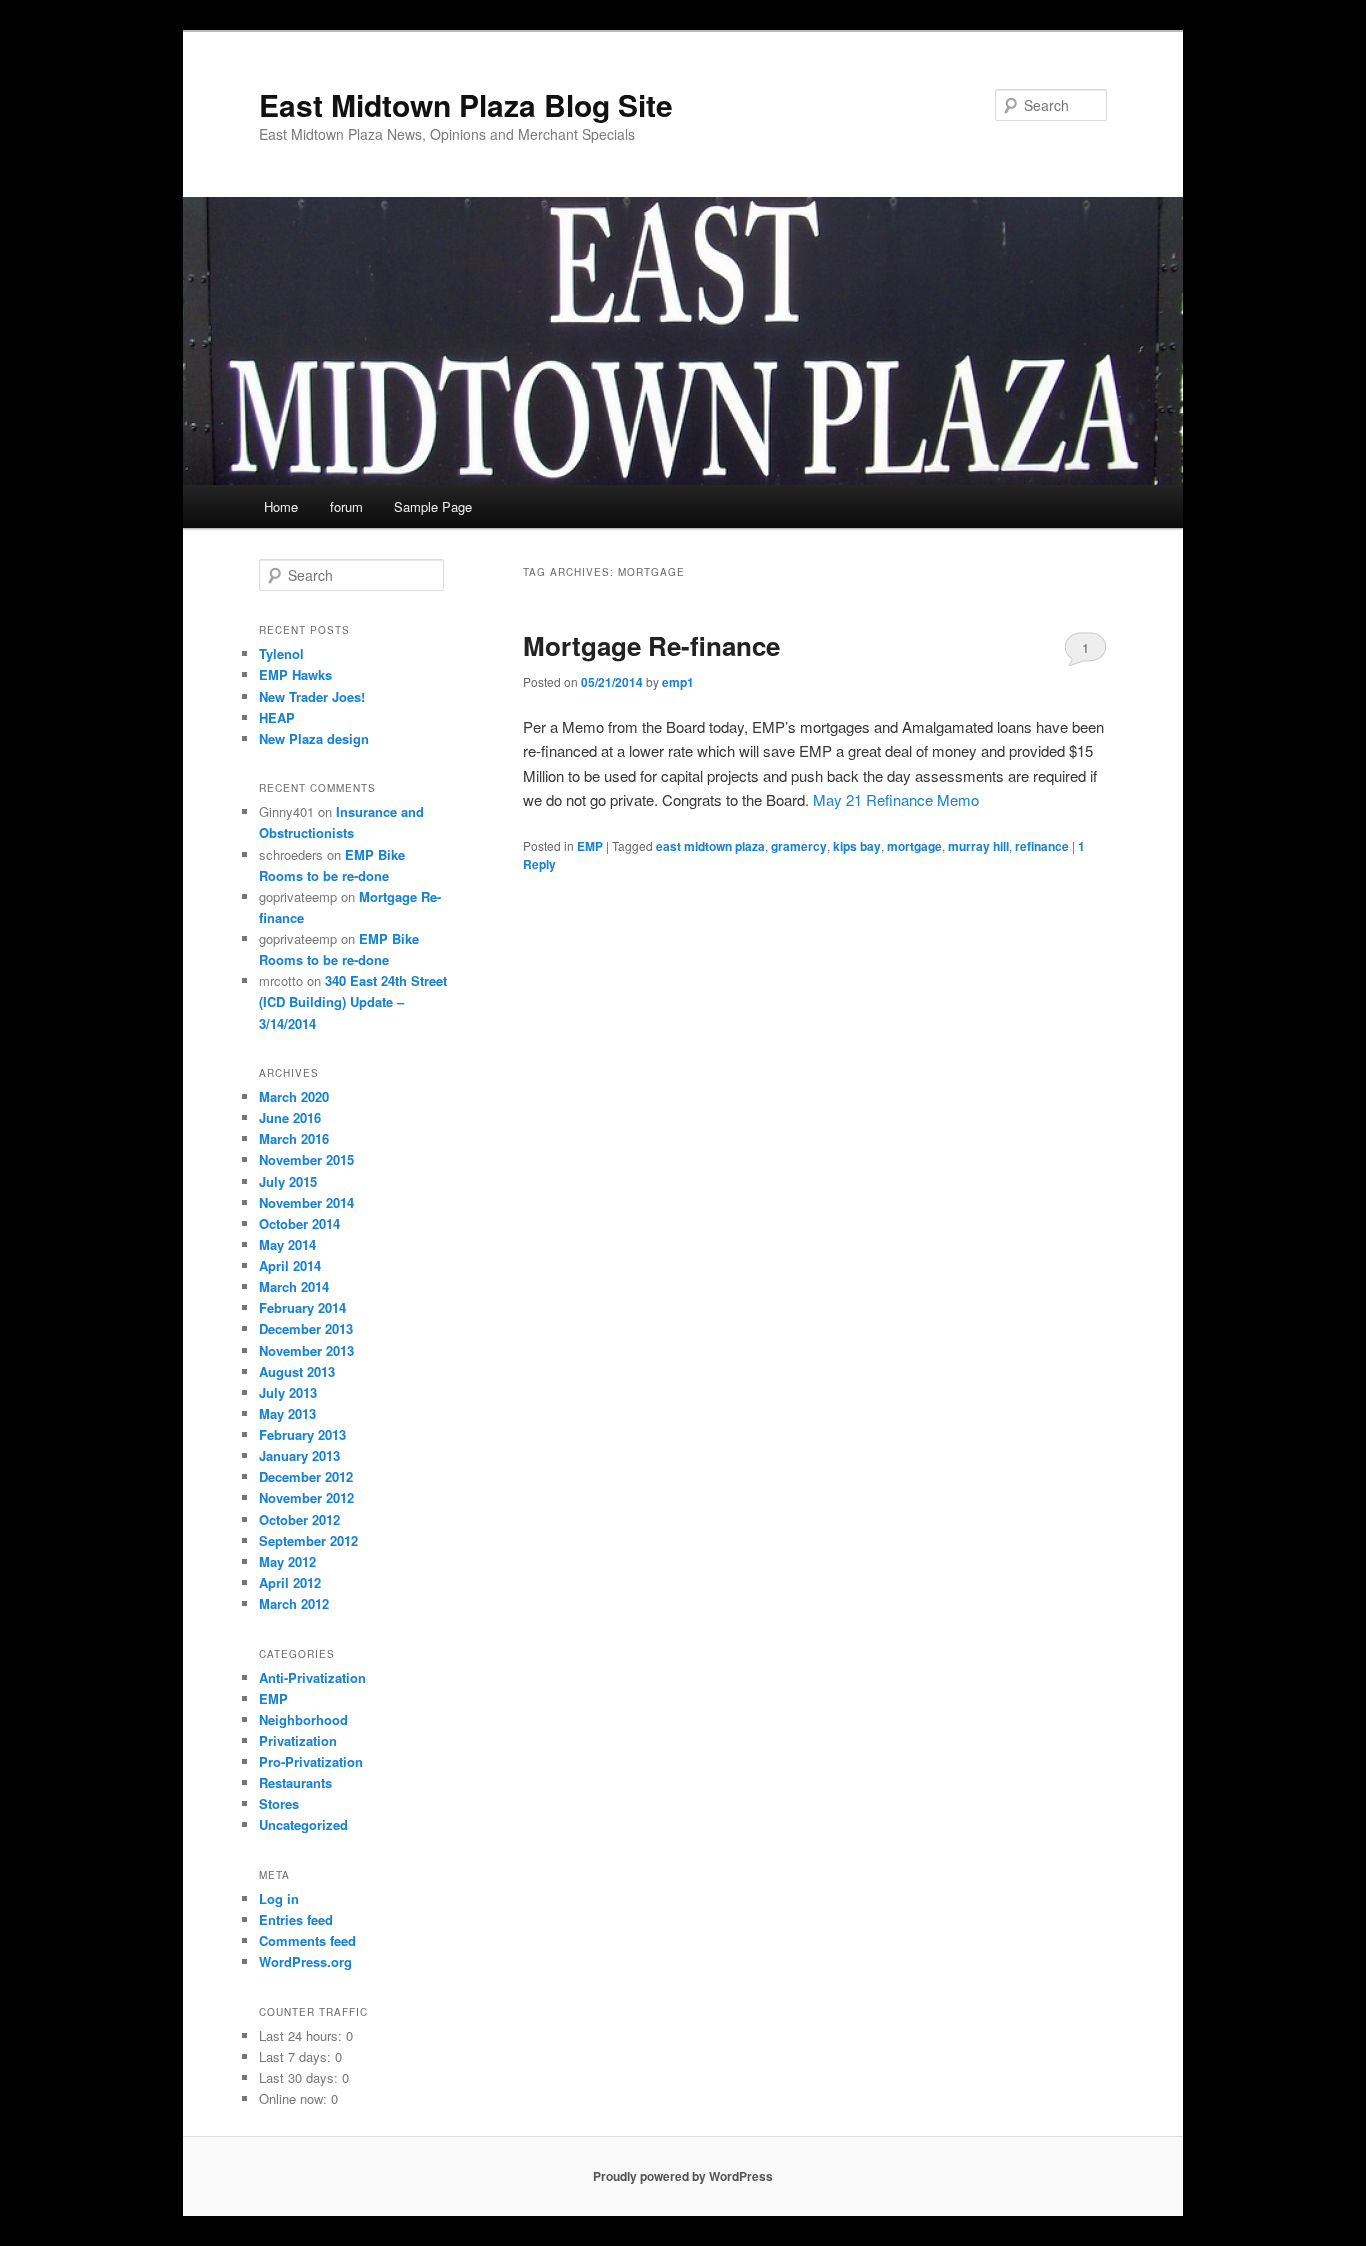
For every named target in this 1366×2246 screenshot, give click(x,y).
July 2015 (288, 1181)
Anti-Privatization (312, 1677)
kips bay (857, 846)
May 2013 (287, 1413)
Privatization (298, 1740)
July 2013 (288, 1392)
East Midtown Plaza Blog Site (466, 104)
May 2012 (287, 1561)
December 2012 (306, 1476)
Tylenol (281, 653)
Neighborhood (303, 1719)
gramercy (799, 846)
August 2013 (297, 1371)
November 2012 (306, 1497)
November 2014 (306, 1202)
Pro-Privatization (311, 1761)
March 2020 (294, 1096)
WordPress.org (305, 1961)
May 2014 (287, 1244)
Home (281, 506)
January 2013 (299, 1455)
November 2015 (306, 1159)
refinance (1042, 846)
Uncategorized (303, 1824)
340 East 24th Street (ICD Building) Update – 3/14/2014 (353, 1001)
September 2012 (308, 1540)
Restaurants (295, 1782)
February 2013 (302, 1434)
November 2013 (306, 1350)
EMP (590, 846)
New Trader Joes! (312, 696)
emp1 (678, 682)
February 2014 (302, 1307)
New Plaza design (314, 738)
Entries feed (296, 1919)
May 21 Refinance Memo (896, 799)
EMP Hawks (295, 674)
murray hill (978, 846)
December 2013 (306, 1328)
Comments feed (307, 1940)
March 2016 (294, 1138)
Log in (279, 1898)
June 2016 (290, 1117)
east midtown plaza (710, 846)
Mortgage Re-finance (651, 645)
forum (346, 506)
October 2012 (299, 1519)
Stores (279, 1803)
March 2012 (294, 1603)
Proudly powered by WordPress (683, 2176)
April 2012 (290, 1582)
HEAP (277, 717)
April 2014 (290, 1265)
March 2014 (294, 1286)
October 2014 (299, 1223)
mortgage (914, 846)
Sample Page (433, 506)
